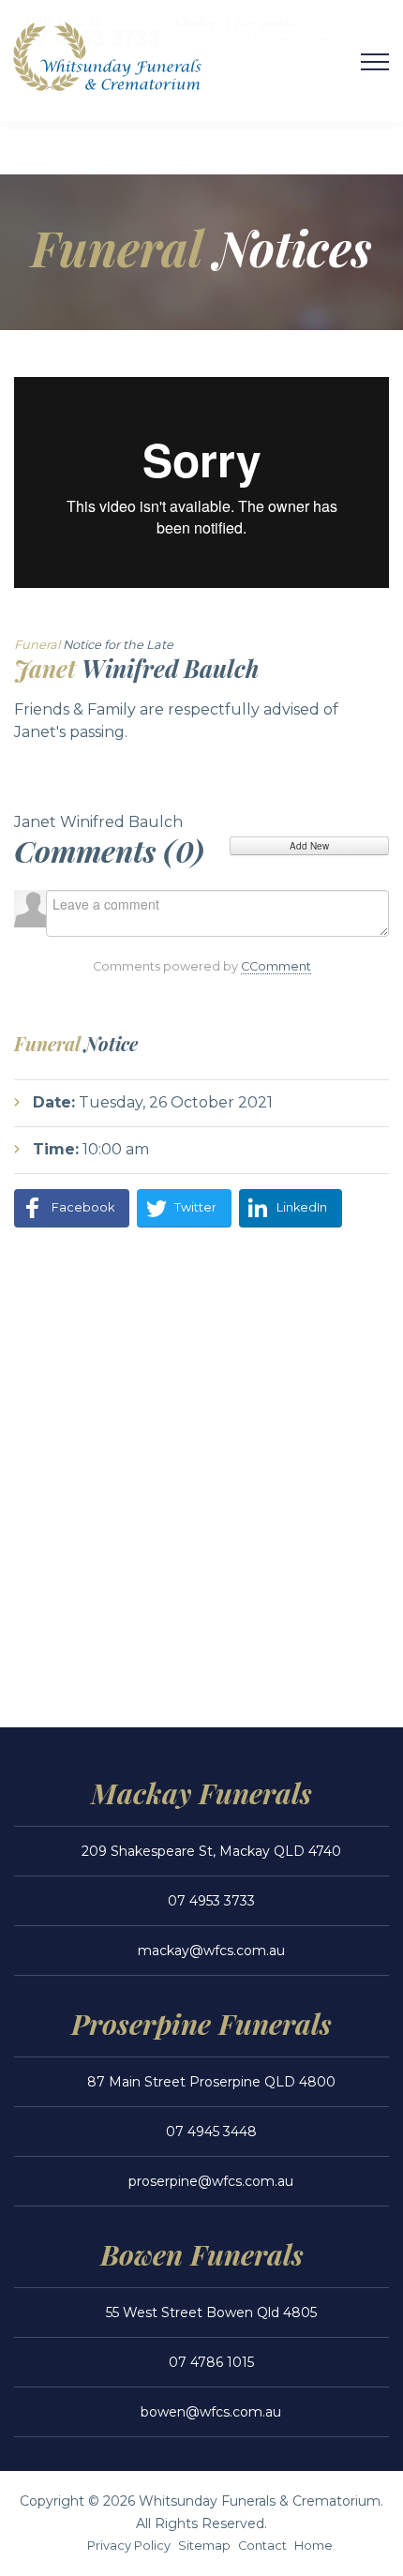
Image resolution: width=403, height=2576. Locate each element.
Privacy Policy (129, 2546)
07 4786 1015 (211, 2362)
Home (313, 2546)
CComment (276, 966)
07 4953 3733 (211, 1901)
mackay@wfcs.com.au (211, 1951)
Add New (309, 846)
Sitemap (204, 2546)
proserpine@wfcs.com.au (211, 2181)
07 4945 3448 (211, 2132)
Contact (262, 2546)
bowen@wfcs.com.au (211, 2412)
